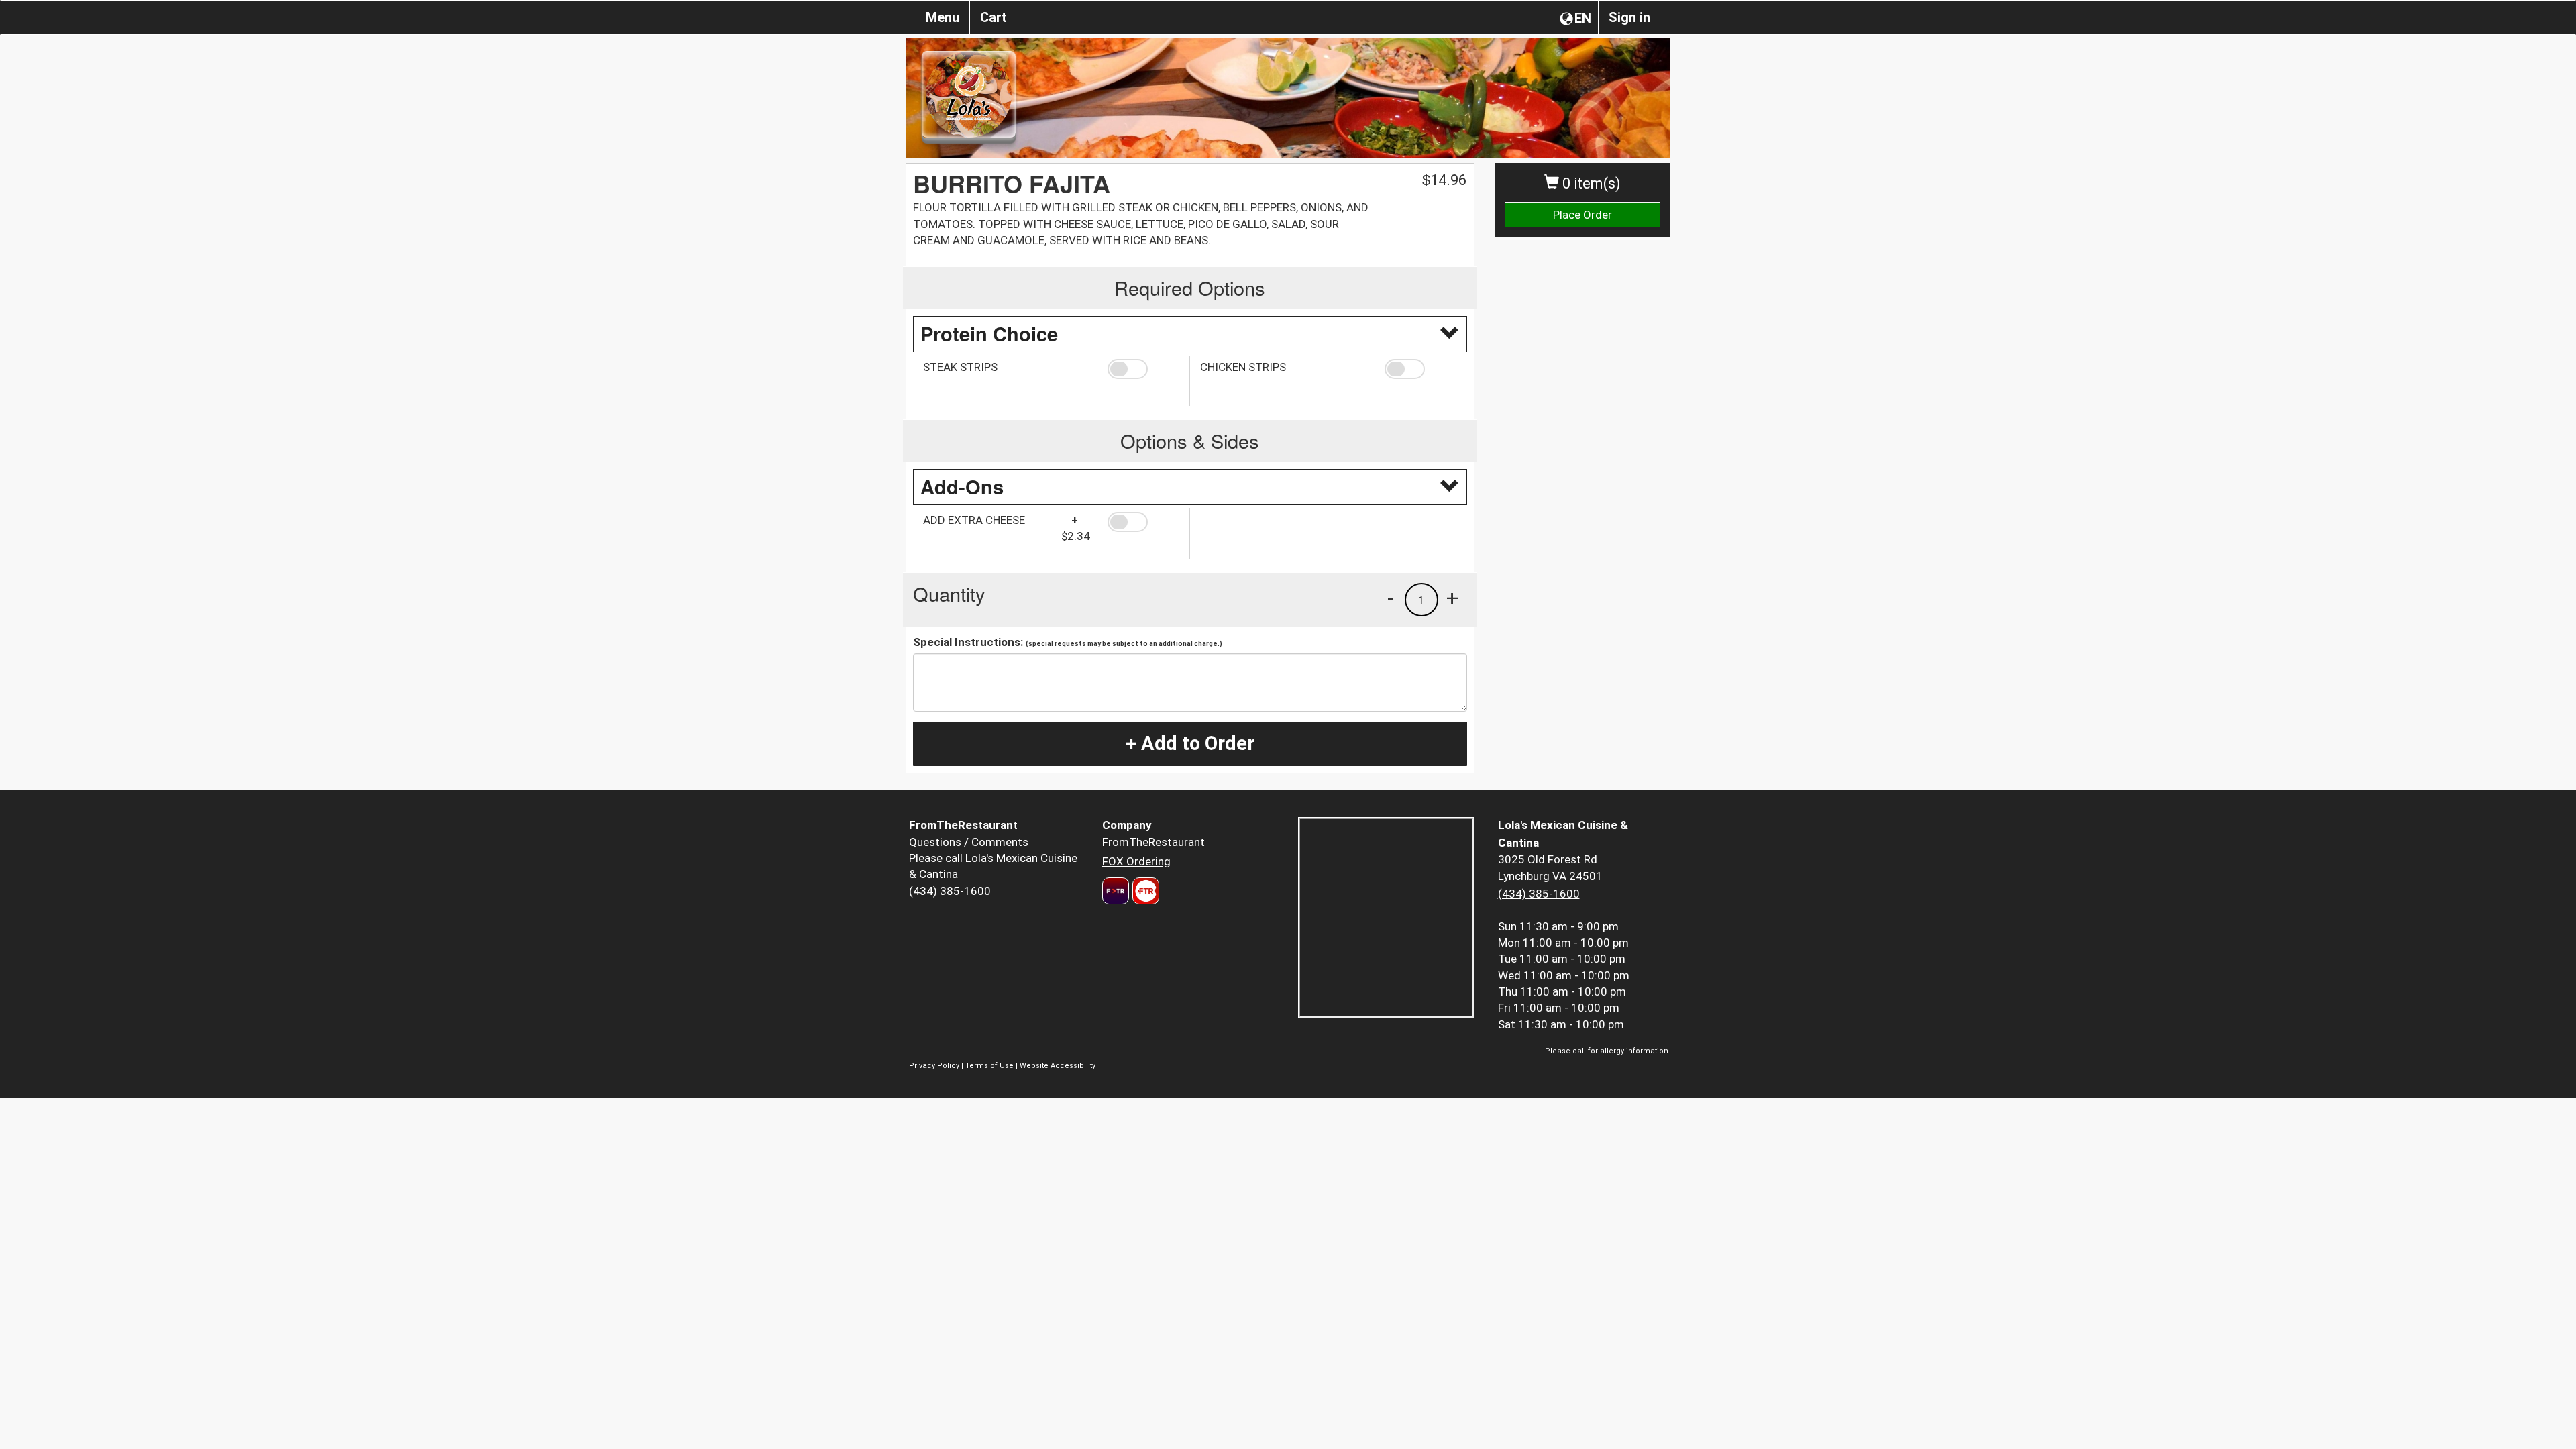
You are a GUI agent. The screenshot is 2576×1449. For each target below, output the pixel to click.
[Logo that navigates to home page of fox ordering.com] (1144, 891)
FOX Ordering (1136, 861)
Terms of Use (989, 1066)
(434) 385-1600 (950, 891)
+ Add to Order (1190, 743)
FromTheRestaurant (1153, 842)
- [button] (1391, 598)
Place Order (1582, 215)
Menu (943, 17)
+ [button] (1452, 598)
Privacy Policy (934, 1066)
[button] (1143, 369)
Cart (994, 17)
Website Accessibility (1058, 1066)
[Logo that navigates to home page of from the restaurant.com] (1116, 891)
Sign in (1629, 17)
